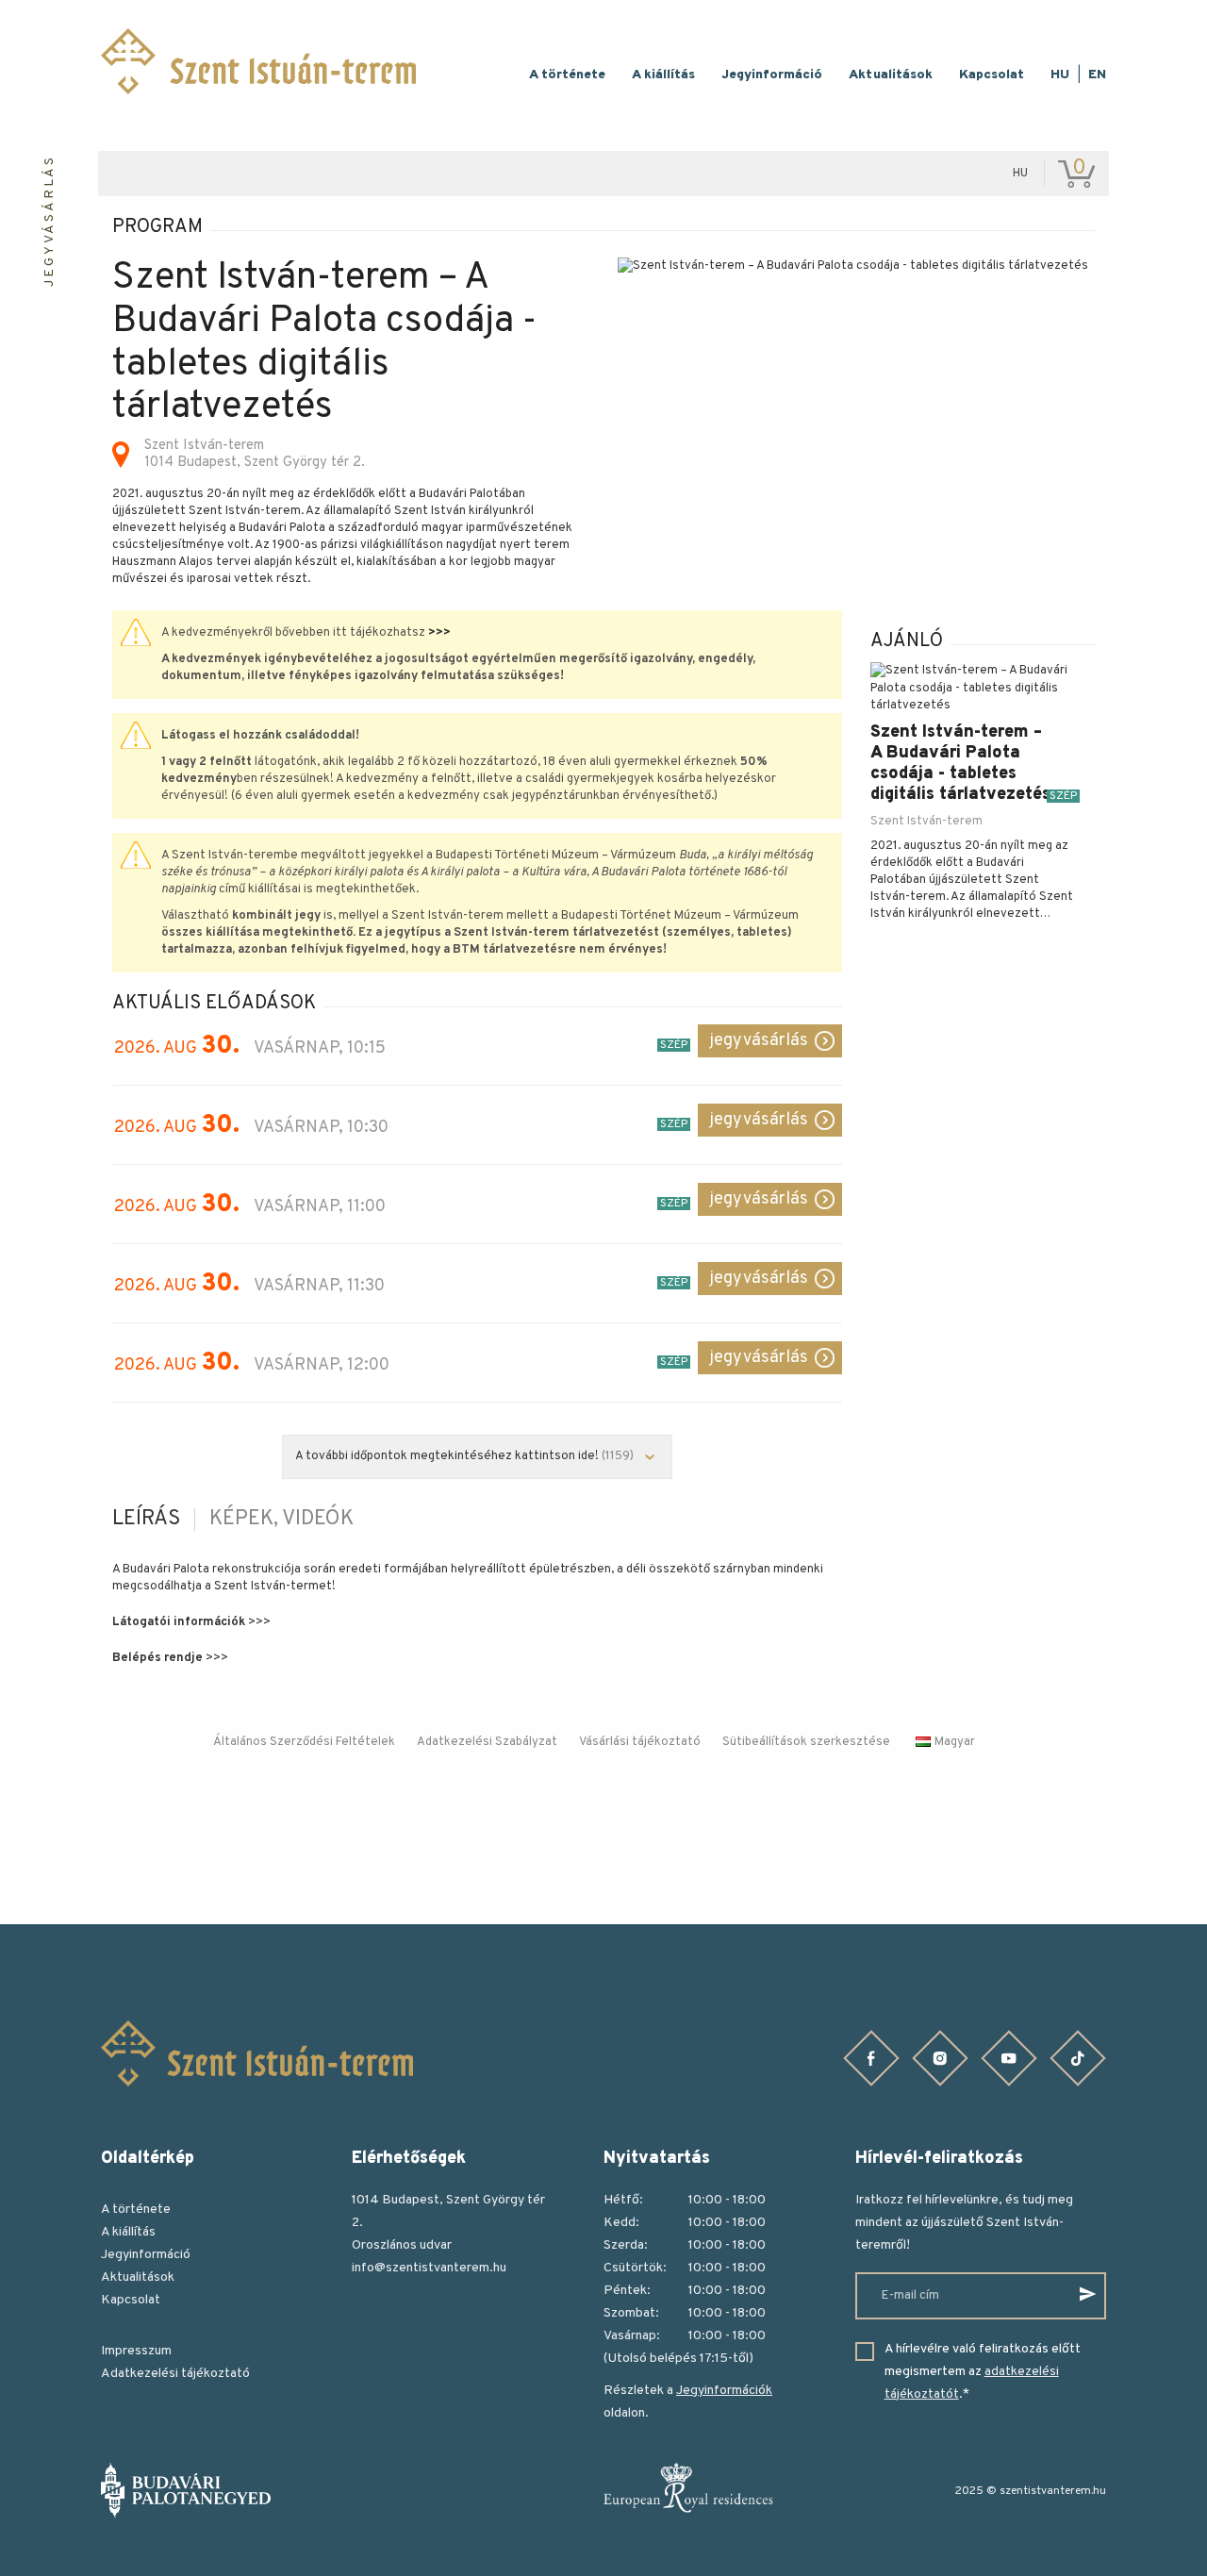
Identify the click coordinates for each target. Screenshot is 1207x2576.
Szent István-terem (926, 822)
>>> (439, 633)
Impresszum (136, 2351)
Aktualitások (891, 75)
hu (1060, 75)
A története (567, 75)
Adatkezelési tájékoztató (175, 2374)
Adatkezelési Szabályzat (487, 1742)
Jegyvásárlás (759, 1041)
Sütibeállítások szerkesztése (806, 1742)
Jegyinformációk (724, 2391)
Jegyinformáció (772, 75)
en (1097, 75)
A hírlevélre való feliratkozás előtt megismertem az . (983, 2372)
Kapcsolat (992, 75)
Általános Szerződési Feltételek (304, 1742)
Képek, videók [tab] (281, 1520)
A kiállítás (663, 75)
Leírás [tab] (146, 1520)
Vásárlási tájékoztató (640, 1742)
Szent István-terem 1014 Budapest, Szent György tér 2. (255, 455)
